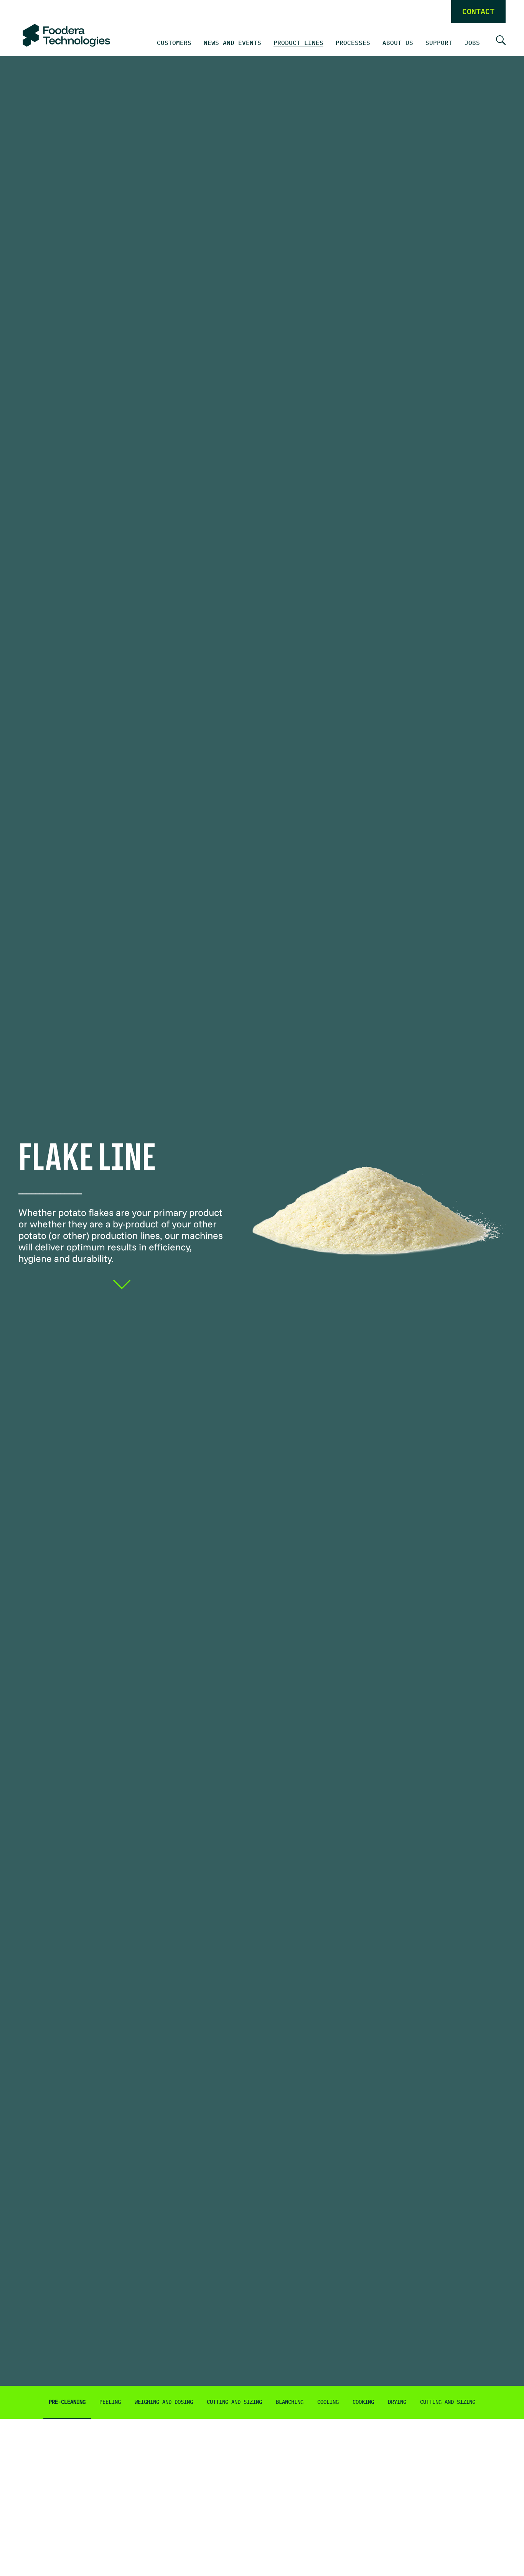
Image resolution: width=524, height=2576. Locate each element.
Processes (353, 43)
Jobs (472, 43)
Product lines (298, 43)
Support (439, 43)
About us (398, 43)
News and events (232, 43)
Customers (174, 43)
